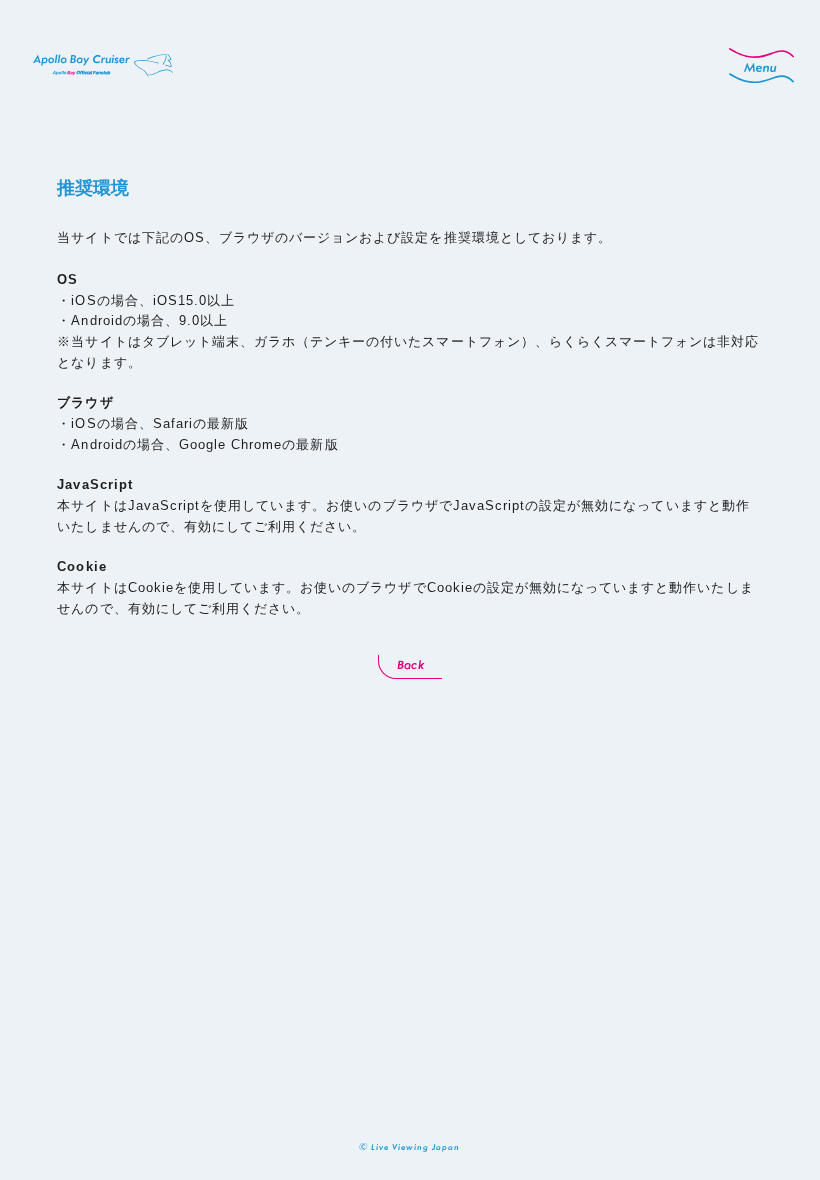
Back (410, 664)
